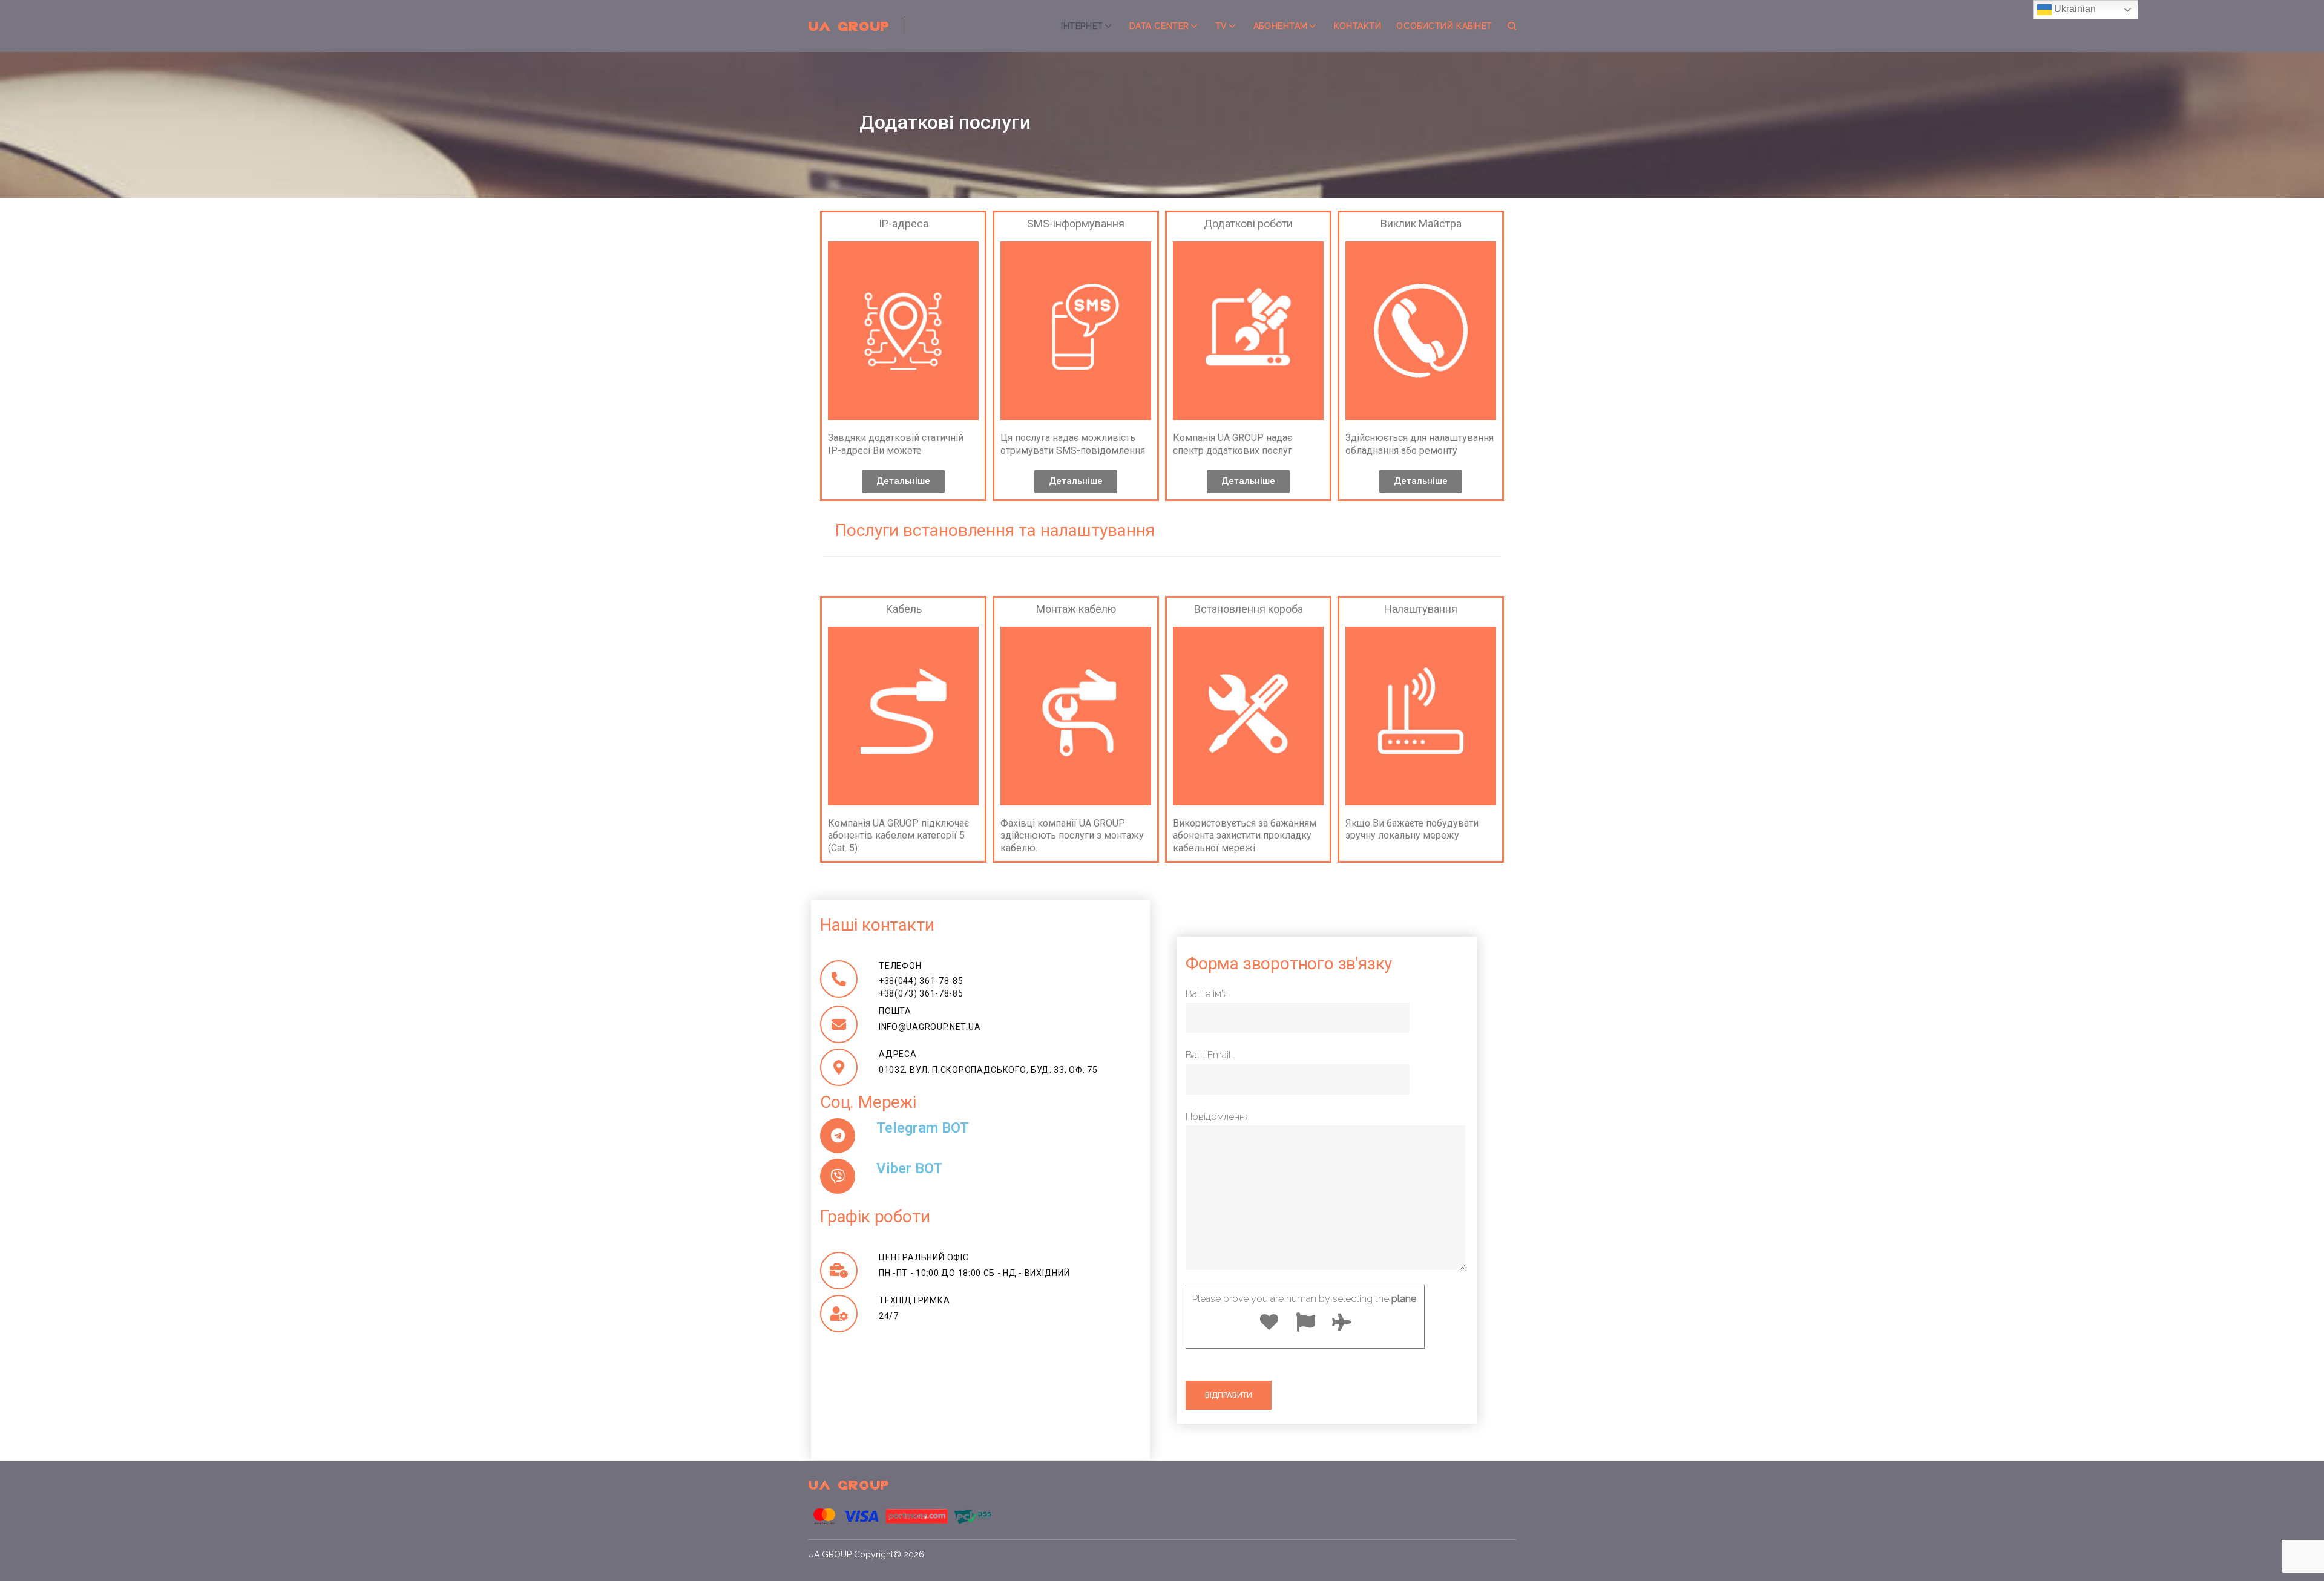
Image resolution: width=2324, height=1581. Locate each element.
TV (1221, 26)
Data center (1159, 26)
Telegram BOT (923, 1128)
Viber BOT (909, 1168)
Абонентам (1281, 26)
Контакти (1357, 26)
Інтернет (1082, 26)
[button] (903, 481)
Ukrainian (2074, 9)
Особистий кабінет (1444, 26)
